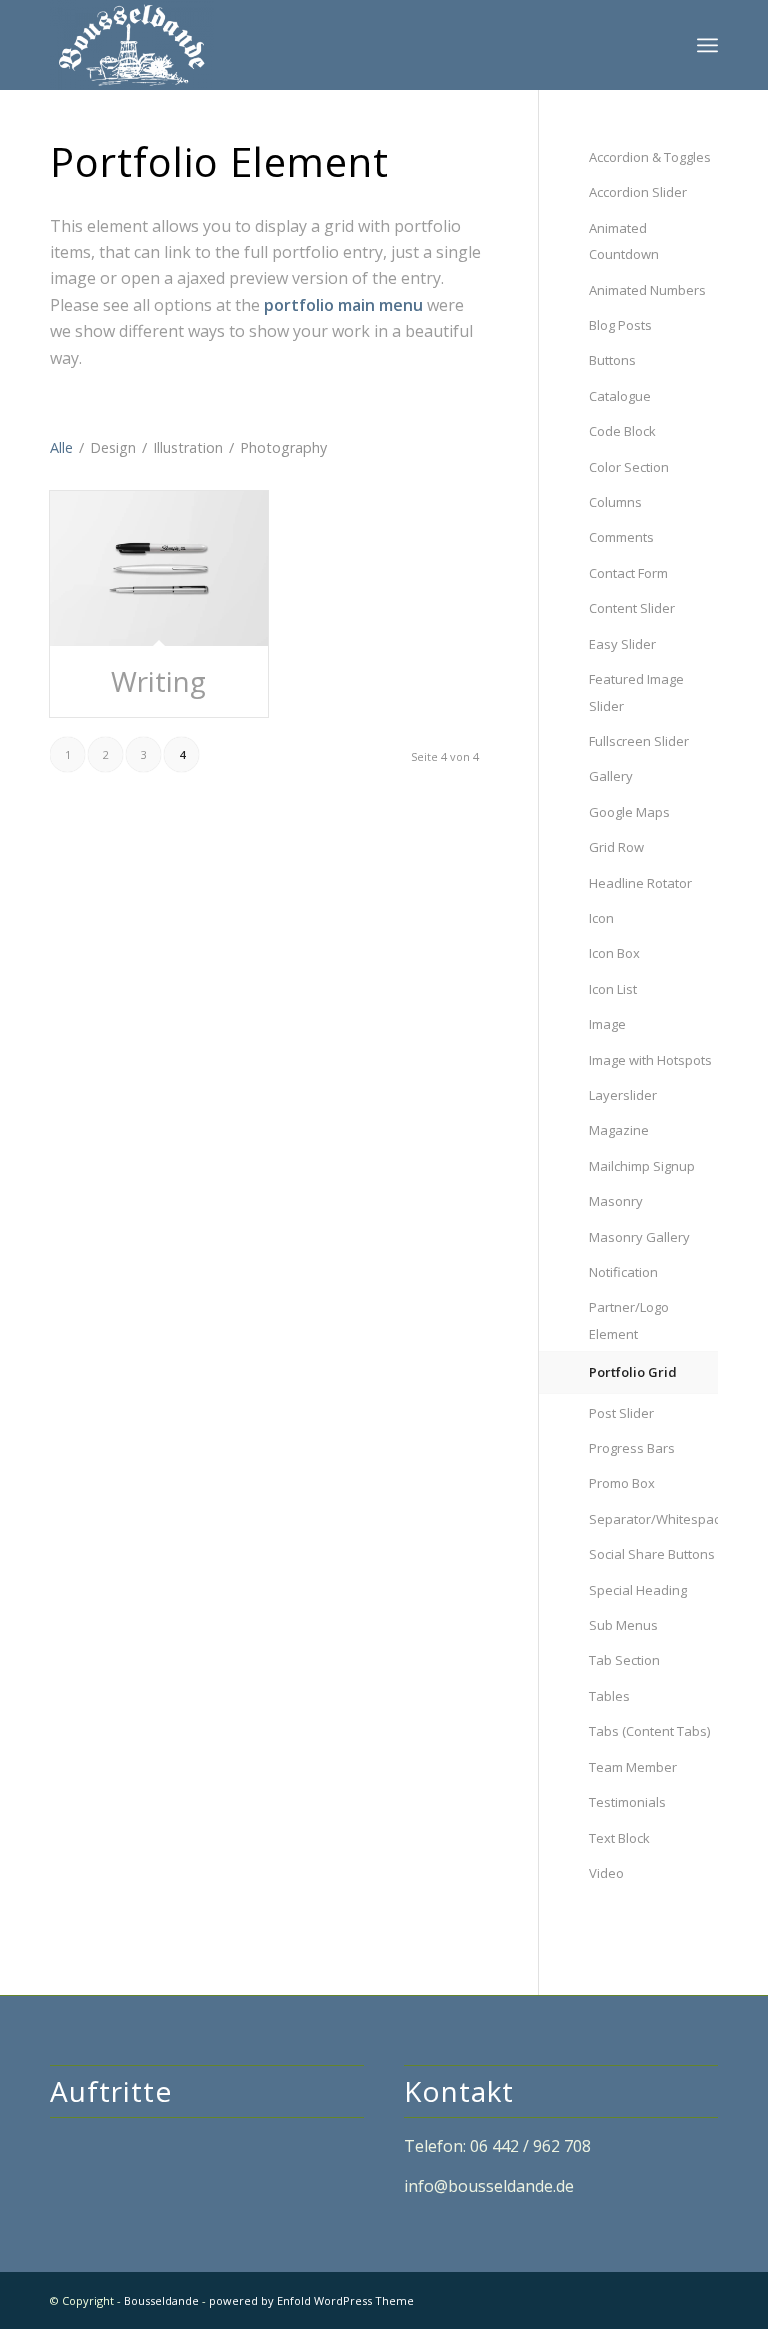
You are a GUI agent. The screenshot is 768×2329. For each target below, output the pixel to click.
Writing (158, 681)
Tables (609, 1696)
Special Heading (638, 1590)
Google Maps (629, 812)
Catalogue (620, 396)
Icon (601, 918)
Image (607, 1024)
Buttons (612, 360)
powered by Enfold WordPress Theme (311, 2300)
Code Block (622, 431)
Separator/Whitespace (653, 1519)
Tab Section (624, 1660)
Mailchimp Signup (642, 1166)
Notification (623, 1272)
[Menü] (707, 45)
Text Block (619, 1838)
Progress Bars (632, 1448)
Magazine (619, 1130)
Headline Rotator (640, 883)
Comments (621, 537)
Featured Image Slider (636, 692)
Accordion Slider (638, 192)
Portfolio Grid (633, 1372)
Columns (615, 502)
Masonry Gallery (639, 1237)
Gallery (611, 776)
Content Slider (632, 608)
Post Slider (621, 1413)
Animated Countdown (624, 241)
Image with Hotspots (650, 1060)
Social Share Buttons (652, 1554)
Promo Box (622, 1483)
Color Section (629, 467)
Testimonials (627, 1802)
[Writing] (159, 568)
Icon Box (614, 953)
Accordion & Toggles (650, 157)
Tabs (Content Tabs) (649, 1731)
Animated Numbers (647, 290)
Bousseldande (161, 2300)
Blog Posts (620, 325)
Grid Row (616, 847)
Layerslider (623, 1095)
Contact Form (628, 573)
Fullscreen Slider (639, 741)
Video (606, 1873)
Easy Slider (622, 644)
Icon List (613, 989)
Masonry (616, 1201)
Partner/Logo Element (629, 1320)
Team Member (633, 1767)
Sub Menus (623, 1625)
